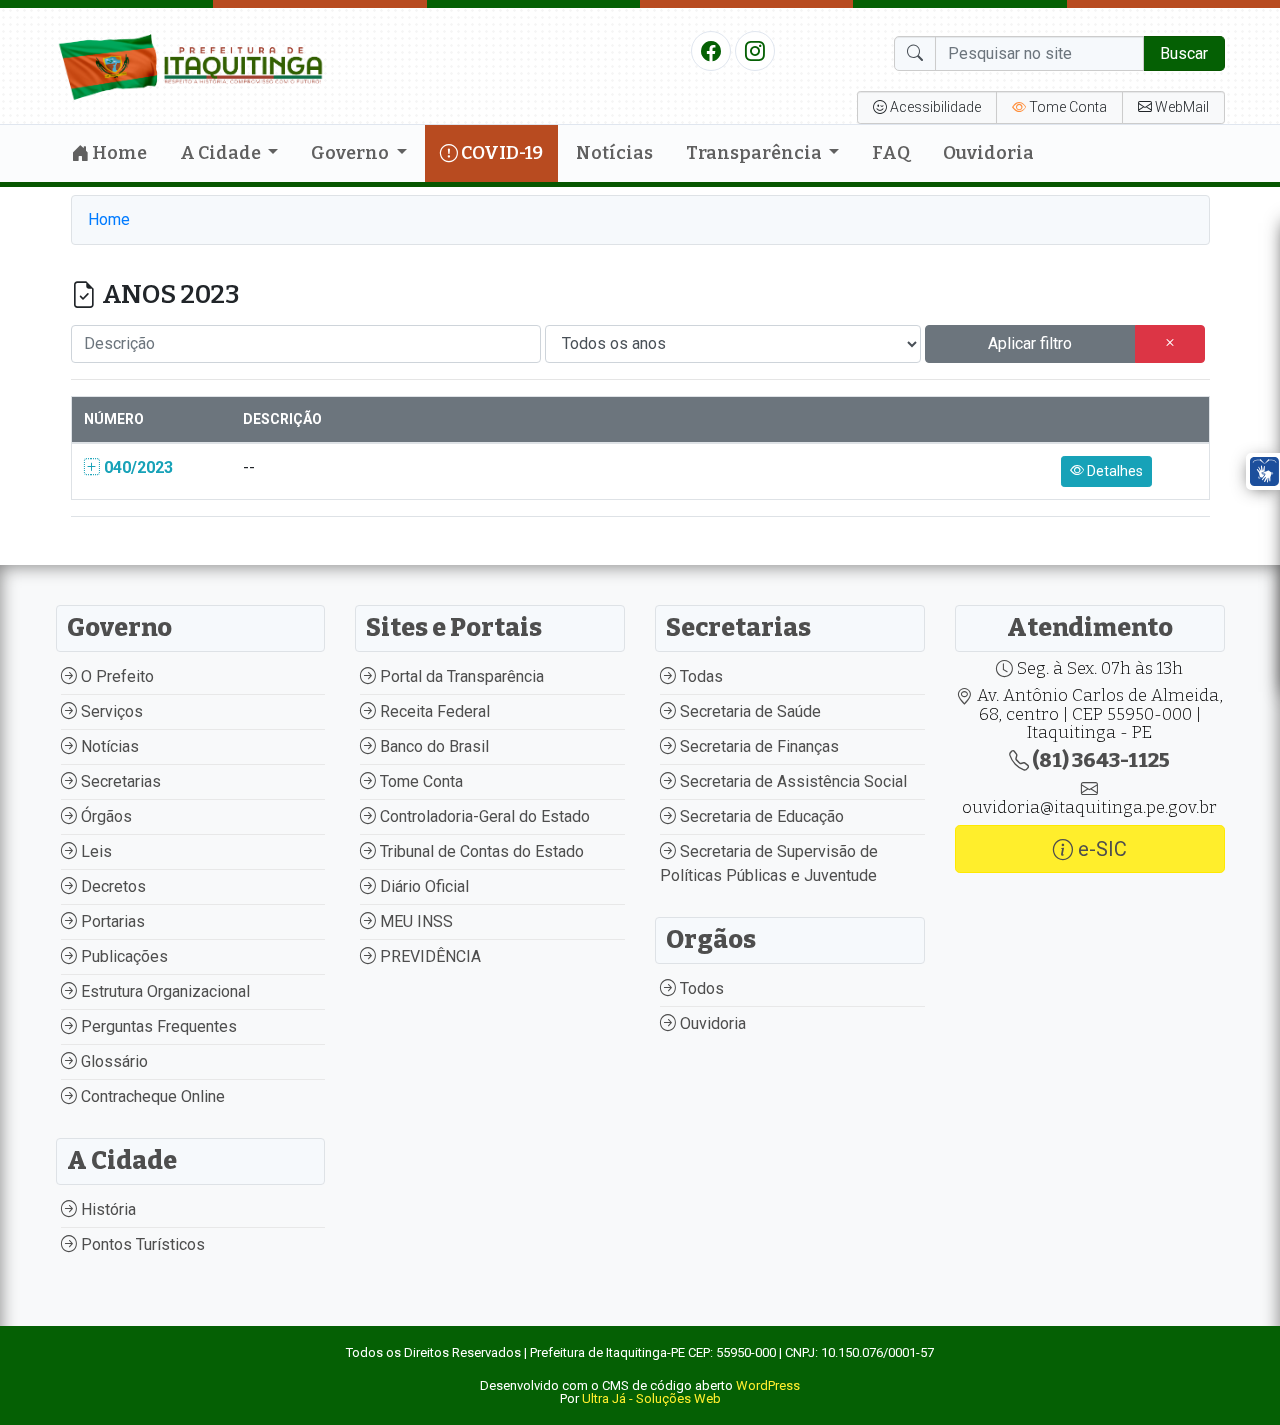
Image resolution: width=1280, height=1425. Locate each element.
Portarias (111, 921)
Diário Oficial (422, 886)
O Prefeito (115, 676)
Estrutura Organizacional (163, 991)
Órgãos (104, 816)
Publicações (122, 956)
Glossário (112, 1061)
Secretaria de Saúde (748, 711)
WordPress (768, 1385)
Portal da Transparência (460, 676)
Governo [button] (351, 153)
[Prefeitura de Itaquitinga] (191, 64)
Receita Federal (433, 711)
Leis (94, 851)
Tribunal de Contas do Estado (480, 851)
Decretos (111, 886)
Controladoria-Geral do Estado (483, 816)
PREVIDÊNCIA (428, 956)
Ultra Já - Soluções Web (651, 1398)
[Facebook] (711, 50)
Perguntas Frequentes (157, 1026)
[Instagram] (755, 50)
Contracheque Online (151, 1096)
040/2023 (136, 467)
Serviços (110, 711)
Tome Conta (419, 781)
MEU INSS (414, 921)
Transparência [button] (755, 153)
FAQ (891, 153)
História (106, 1209)
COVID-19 (500, 153)
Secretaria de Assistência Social (791, 781)
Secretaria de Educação (760, 816)
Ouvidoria (988, 153)
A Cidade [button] (222, 153)
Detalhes (1113, 471)
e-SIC (1100, 849)
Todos (700, 988)
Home (118, 153)
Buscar (1184, 53)
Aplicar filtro (1030, 343)
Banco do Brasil (432, 746)
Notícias (614, 153)
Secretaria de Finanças (757, 746)
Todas (699, 676)
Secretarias (119, 781)
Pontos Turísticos (141, 1244)
